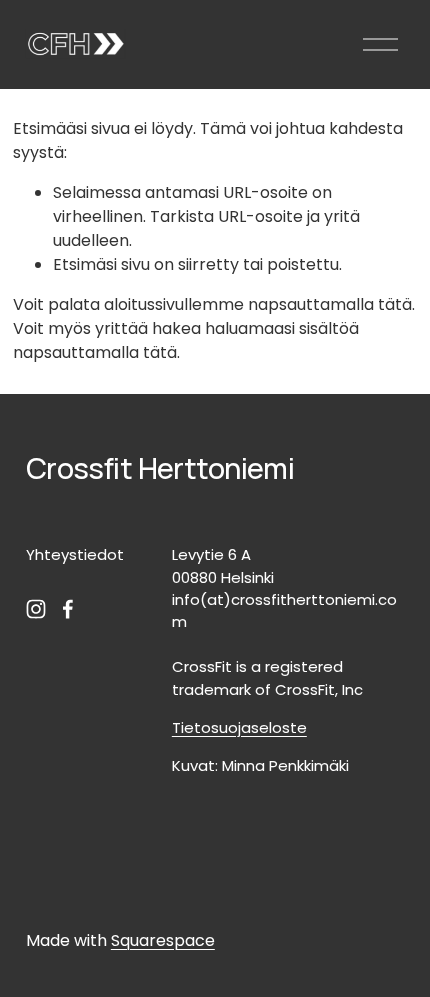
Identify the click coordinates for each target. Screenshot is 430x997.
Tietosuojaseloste (239, 727)
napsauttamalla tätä (330, 304)
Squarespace (163, 940)
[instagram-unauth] (36, 609)
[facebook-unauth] (68, 609)
